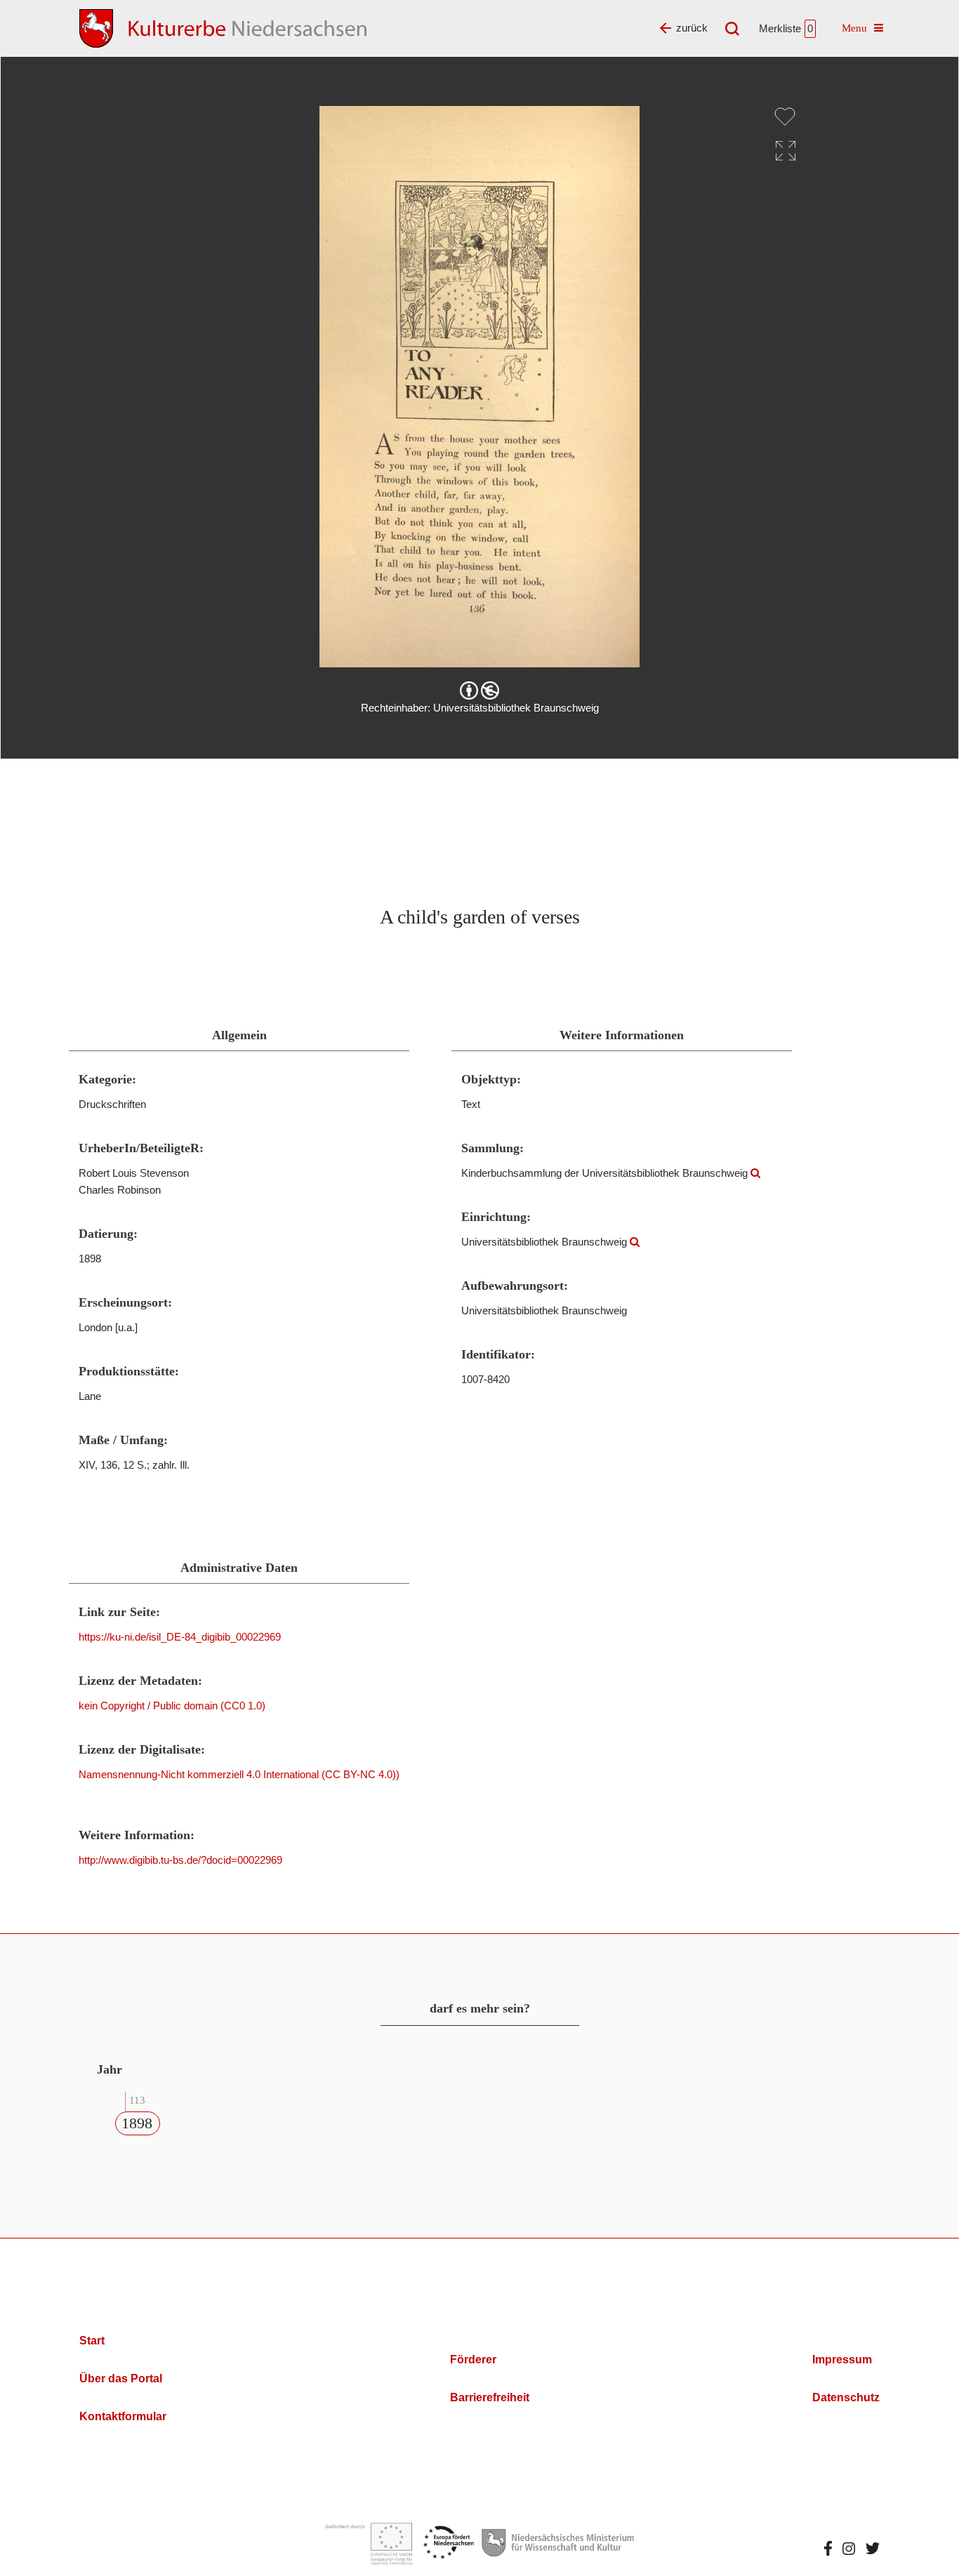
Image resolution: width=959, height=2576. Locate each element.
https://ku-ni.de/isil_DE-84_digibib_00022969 (180, 1637)
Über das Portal (121, 2378)
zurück (692, 28)
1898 (137, 2123)
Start (92, 2341)
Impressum (842, 2360)
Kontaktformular (123, 2416)
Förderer (473, 2360)
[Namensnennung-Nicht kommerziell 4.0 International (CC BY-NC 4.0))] (479, 690)
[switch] (785, 116)
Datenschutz (846, 2397)
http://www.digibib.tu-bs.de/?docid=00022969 (180, 1860)
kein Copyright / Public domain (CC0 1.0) (172, 1706)
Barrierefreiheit (490, 2397)
